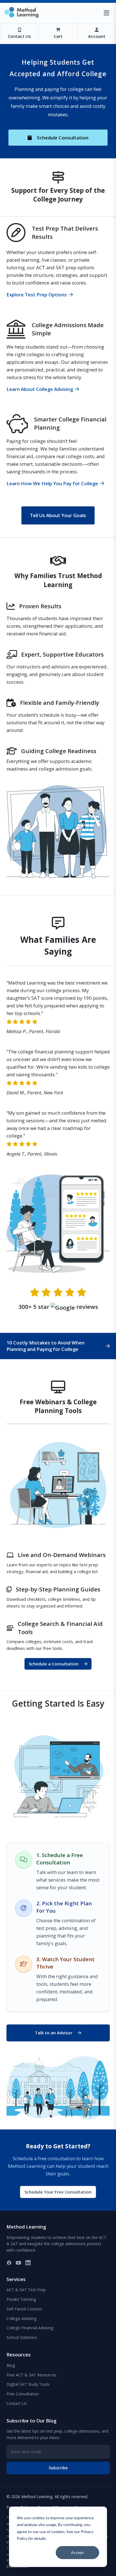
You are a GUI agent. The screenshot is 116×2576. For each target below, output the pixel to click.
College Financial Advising (30, 2328)
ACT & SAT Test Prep (26, 2290)
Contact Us (17, 2403)
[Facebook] (9, 2263)
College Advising (22, 2318)
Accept (77, 2552)
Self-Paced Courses (24, 2309)
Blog (11, 2365)
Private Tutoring (21, 2299)
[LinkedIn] (28, 2263)
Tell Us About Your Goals (58, 515)
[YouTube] (18, 2263)
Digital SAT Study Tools (28, 2384)
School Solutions (22, 2337)
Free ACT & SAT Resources (31, 2375)
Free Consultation (23, 2394)
